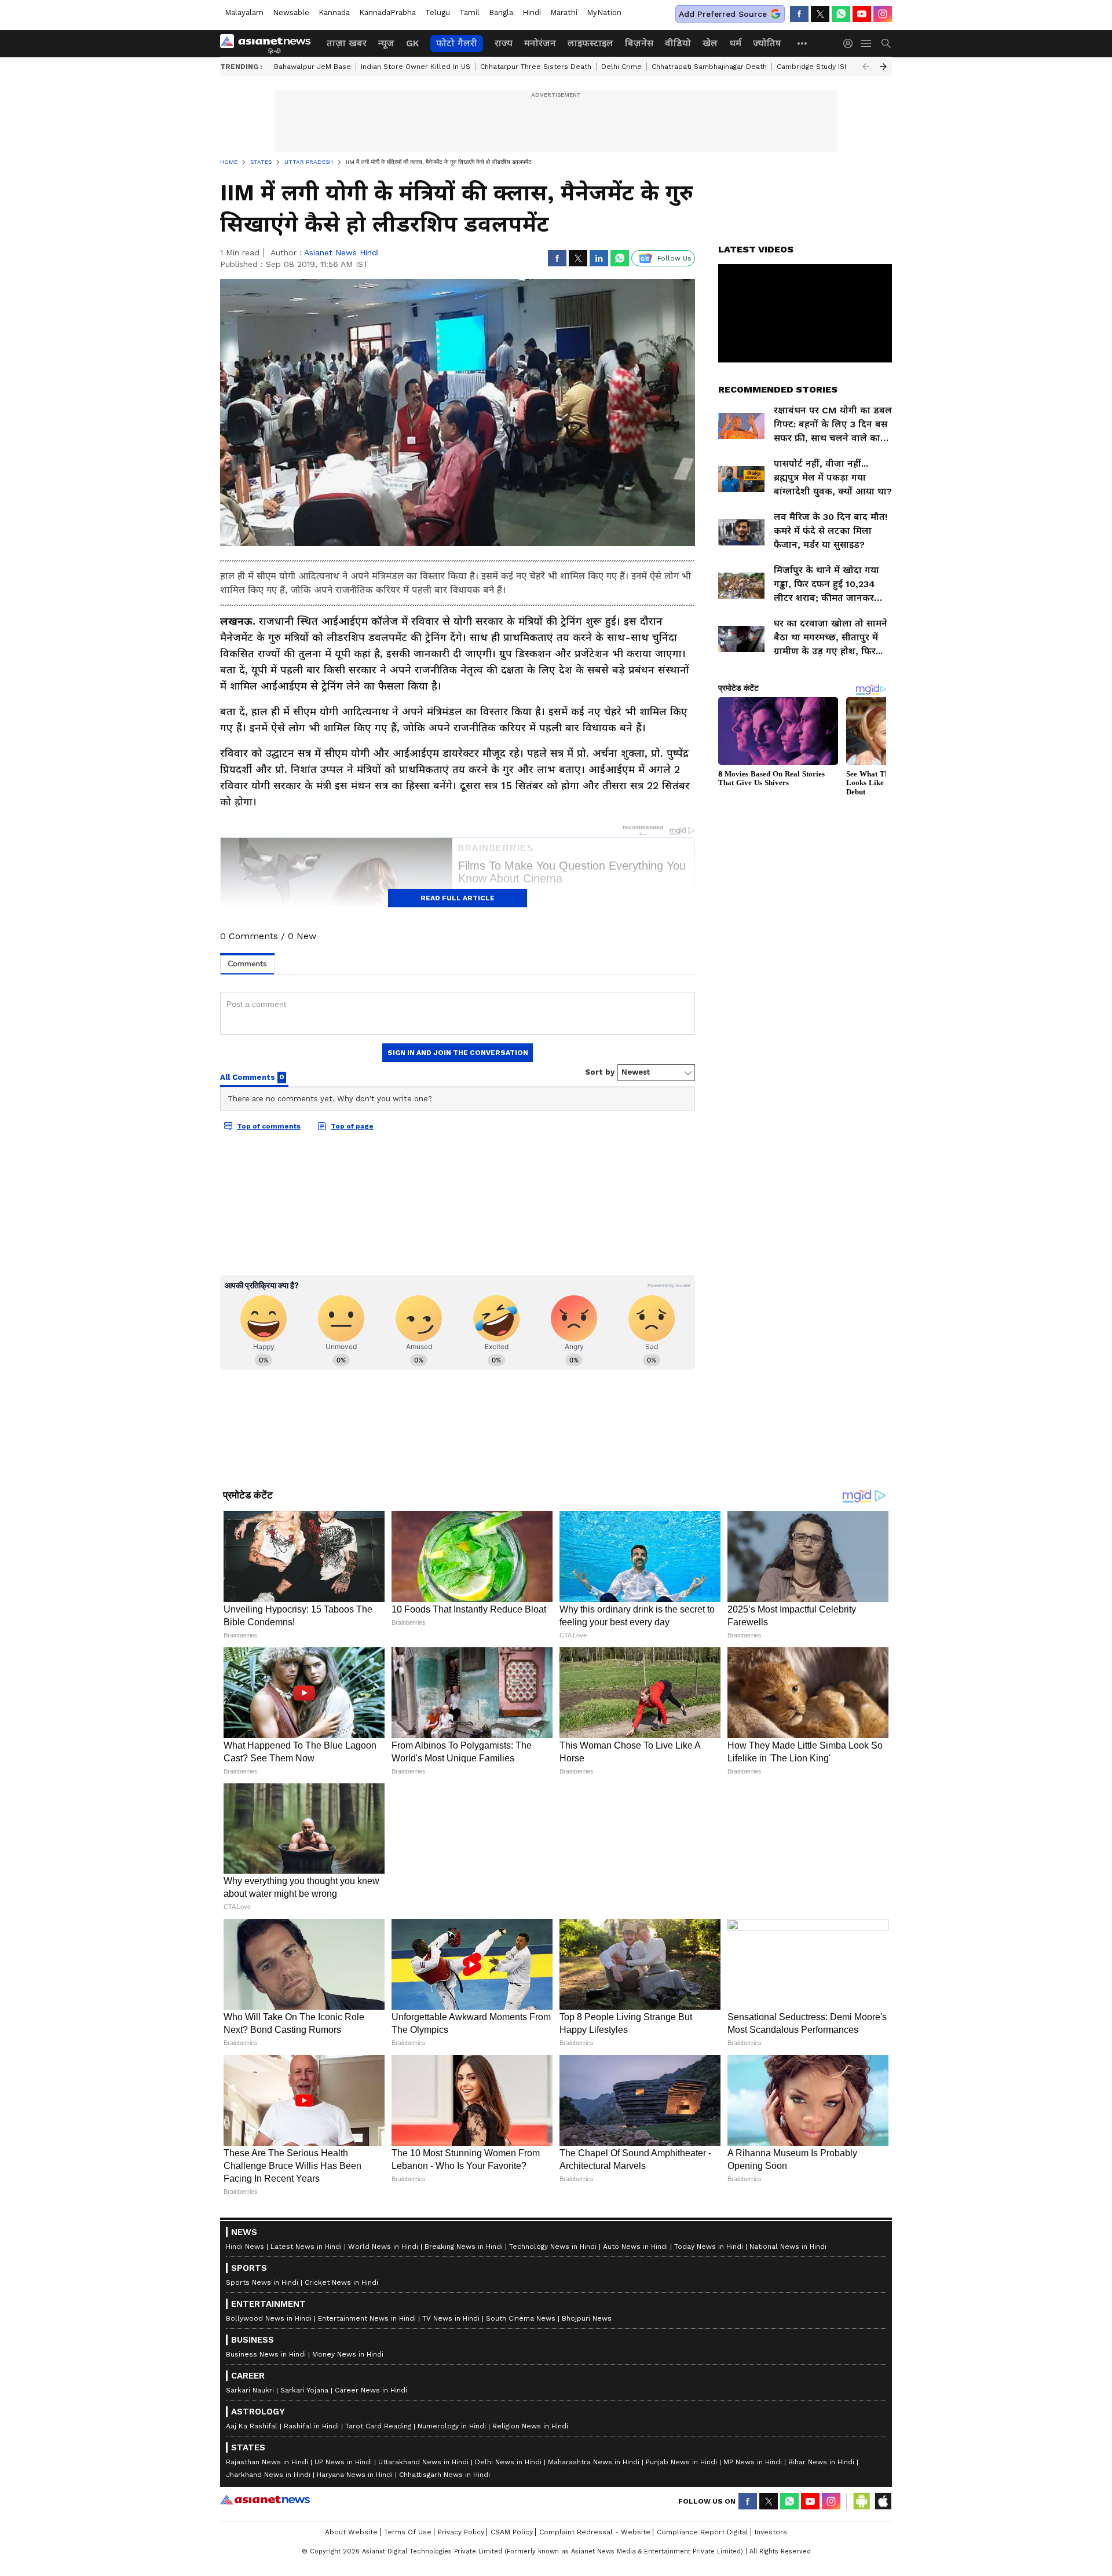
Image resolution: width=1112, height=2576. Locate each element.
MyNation (604, 12)
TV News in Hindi (451, 2318)
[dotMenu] (803, 43)
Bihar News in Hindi (821, 2462)
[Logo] (269, 43)
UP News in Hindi (343, 2462)
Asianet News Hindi (341, 252)
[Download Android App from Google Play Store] (862, 2501)
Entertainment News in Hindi (367, 2318)
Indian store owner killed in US (416, 67)
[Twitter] (820, 14)
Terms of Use (408, 2532)
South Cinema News (521, 2318)
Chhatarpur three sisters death (536, 67)
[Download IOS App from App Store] (883, 2501)
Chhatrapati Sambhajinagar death (709, 67)
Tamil (469, 12)
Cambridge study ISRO (815, 67)
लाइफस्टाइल (590, 43)
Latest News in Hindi (306, 2247)
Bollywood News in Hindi (269, 2318)
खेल (710, 43)
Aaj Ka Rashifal (252, 2426)
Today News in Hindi (709, 2247)
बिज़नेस (639, 43)
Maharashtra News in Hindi (594, 2462)
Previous (866, 67)
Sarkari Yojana (304, 2390)
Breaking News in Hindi (464, 2247)
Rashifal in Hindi (311, 2426)
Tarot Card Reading (378, 2426)
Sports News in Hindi (262, 2282)
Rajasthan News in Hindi (267, 2462)
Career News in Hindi (371, 2390)
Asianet (265, 2500)
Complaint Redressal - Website (595, 2532)
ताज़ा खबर (347, 43)
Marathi (564, 12)
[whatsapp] (841, 14)
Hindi (532, 12)
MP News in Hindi (753, 2462)
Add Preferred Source (723, 14)
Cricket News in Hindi (341, 2282)
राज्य (504, 43)
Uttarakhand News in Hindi (423, 2462)
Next (883, 67)
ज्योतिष (767, 43)
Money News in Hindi (348, 2354)
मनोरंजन (540, 43)
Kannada (334, 12)
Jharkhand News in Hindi (268, 2475)
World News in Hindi (383, 2247)
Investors (771, 2532)
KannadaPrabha (387, 12)
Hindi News (245, 2247)
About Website (351, 2532)
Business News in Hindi (266, 2354)
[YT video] (862, 14)
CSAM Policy (512, 2532)
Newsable (291, 12)
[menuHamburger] (866, 43)
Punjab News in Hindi (681, 2462)
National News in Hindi (788, 2247)
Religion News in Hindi (530, 2426)
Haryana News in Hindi (355, 2475)
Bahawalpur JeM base (312, 67)
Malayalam (244, 12)
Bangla (501, 12)
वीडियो (678, 43)
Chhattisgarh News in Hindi (445, 2475)
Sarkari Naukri (250, 2390)
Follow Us (674, 258)
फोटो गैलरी (457, 43)
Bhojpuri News (587, 2318)
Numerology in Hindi (452, 2426)
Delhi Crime (621, 67)
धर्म (735, 43)
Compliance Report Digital (703, 2532)
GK (412, 43)
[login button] (851, 43)
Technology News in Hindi (553, 2247)
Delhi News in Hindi (508, 2462)
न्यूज (386, 43)
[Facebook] (799, 14)
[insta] (883, 14)
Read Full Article (458, 898)
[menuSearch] (886, 43)
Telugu (438, 12)
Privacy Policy (461, 2532)
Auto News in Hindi (635, 2247)
